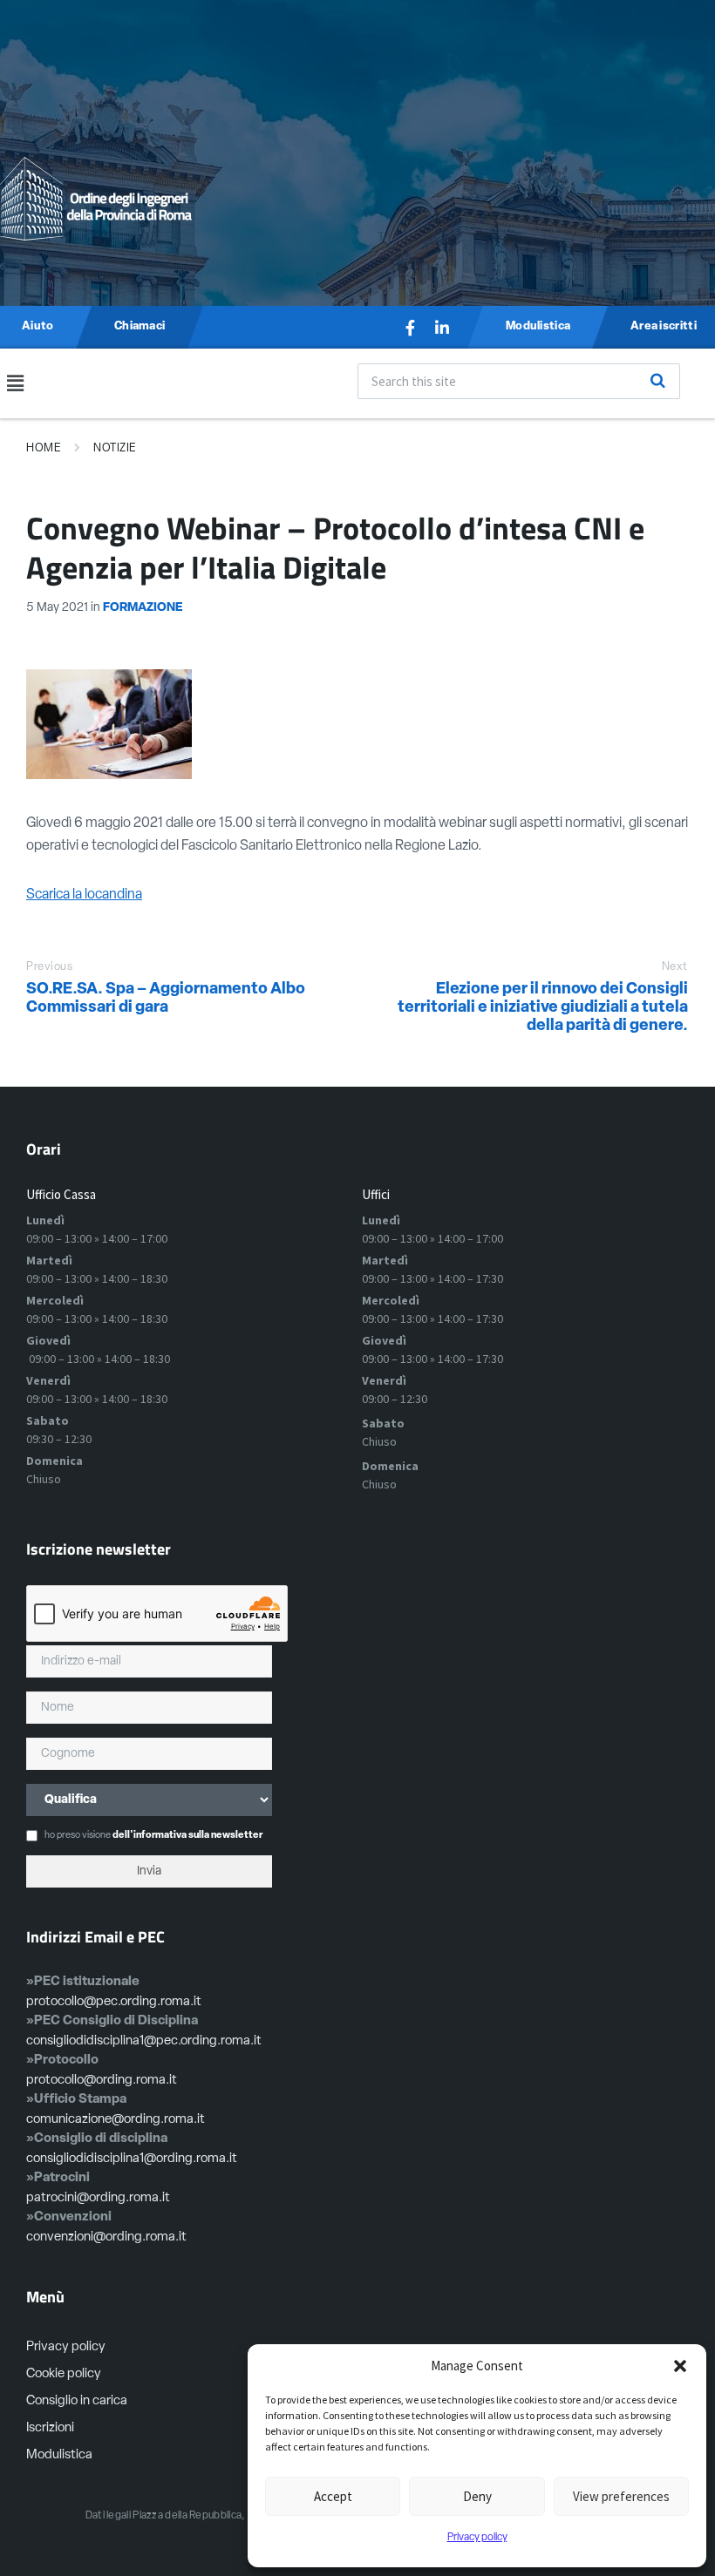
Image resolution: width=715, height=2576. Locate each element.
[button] (680, 2366)
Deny (477, 2496)
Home (44, 448)
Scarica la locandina (84, 895)
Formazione (143, 608)
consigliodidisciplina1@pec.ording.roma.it (144, 2041)
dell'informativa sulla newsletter (187, 1836)
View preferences (621, 2496)
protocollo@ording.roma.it (102, 2081)
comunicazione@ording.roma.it (116, 2120)
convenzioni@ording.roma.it (106, 2237)
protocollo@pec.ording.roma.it (114, 2002)
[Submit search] (657, 381)
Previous (49, 967)
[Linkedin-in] (442, 328)
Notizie (115, 448)
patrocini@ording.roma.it (98, 2198)
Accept (333, 2496)
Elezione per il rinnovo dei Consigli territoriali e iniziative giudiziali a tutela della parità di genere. (543, 1008)
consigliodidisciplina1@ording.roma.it (132, 2159)
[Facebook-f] (411, 328)
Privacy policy (477, 2538)
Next (675, 967)
